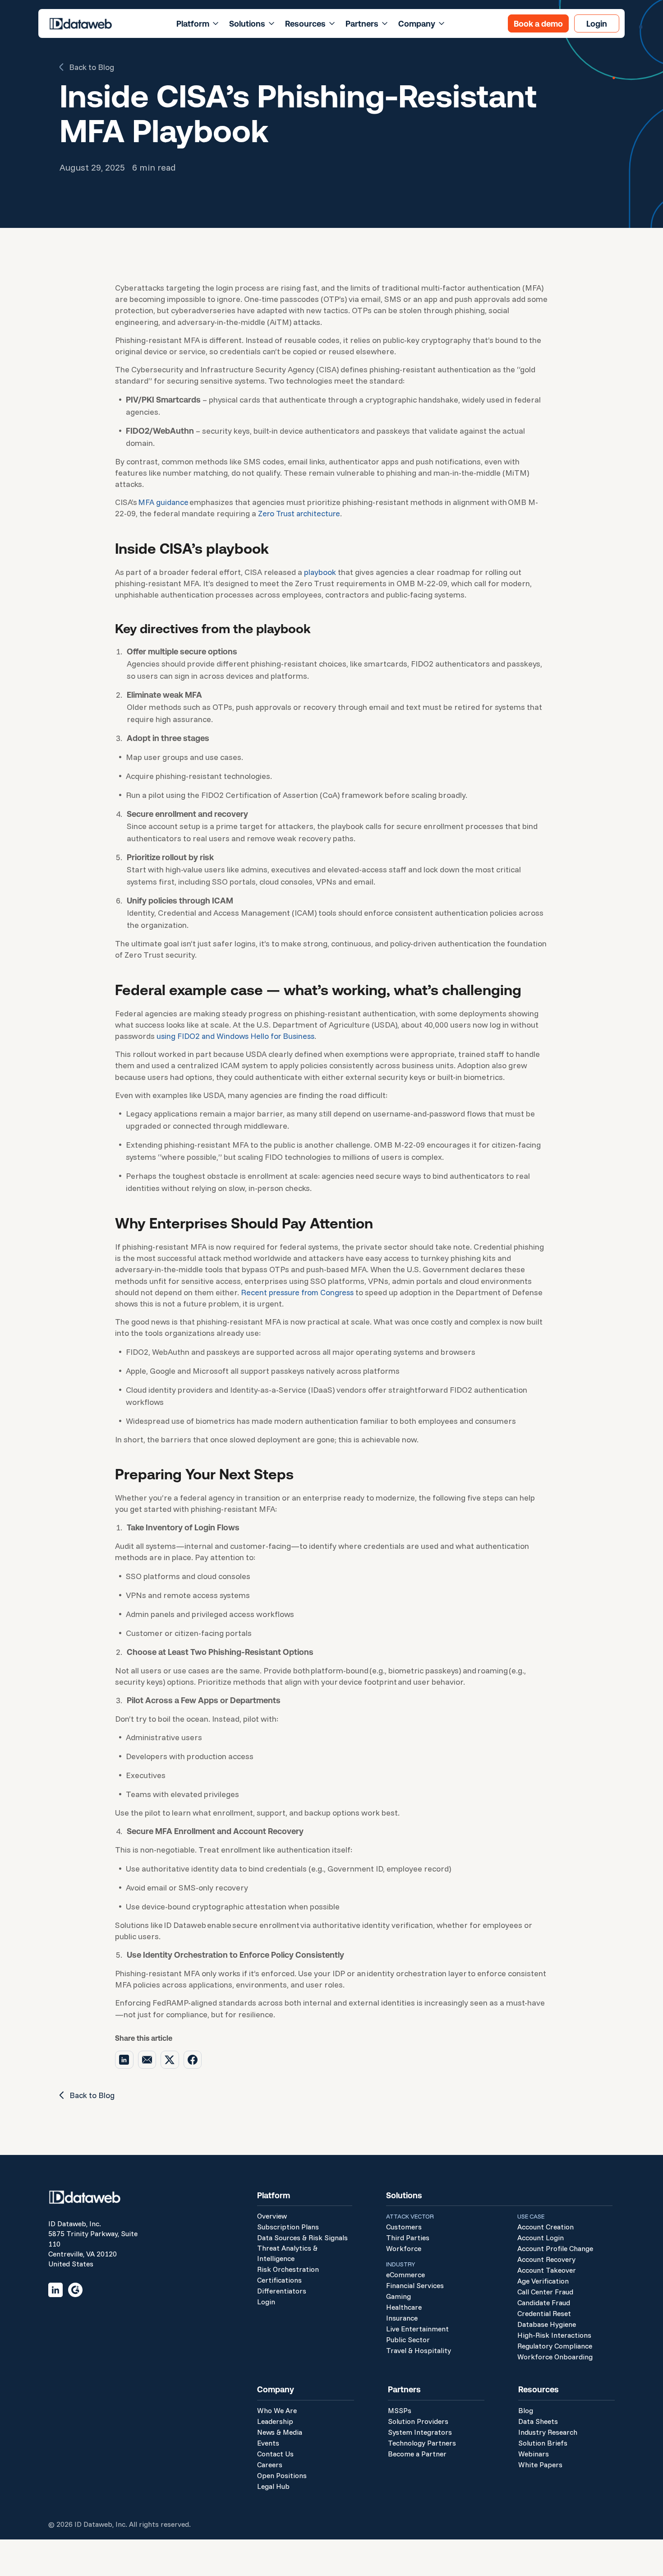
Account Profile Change (555, 2248)
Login (597, 23)
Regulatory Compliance (555, 2346)
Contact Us (275, 2454)
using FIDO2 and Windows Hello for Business (235, 1036)
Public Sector (408, 2340)
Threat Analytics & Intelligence (287, 2253)
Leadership (275, 2421)
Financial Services (415, 2285)
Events (268, 2443)
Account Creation (546, 2227)
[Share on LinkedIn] (124, 2060)
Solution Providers (418, 2421)
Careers (270, 2465)
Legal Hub (273, 2486)
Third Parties (408, 2238)
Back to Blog (92, 67)
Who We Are (277, 2410)
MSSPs (400, 2410)
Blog (526, 2410)
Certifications (279, 2280)
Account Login (541, 2238)
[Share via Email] (147, 2060)
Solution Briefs (543, 2443)
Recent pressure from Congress (297, 1292)
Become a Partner (417, 2454)
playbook (320, 572)
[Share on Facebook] (193, 2060)
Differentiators (282, 2291)
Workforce (404, 2248)
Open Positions (282, 2475)
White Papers (540, 2465)
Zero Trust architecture (299, 513)
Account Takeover (547, 2270)
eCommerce (405, 2275)
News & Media (280, 2432)
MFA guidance (163, 502)
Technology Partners (422, 2443)
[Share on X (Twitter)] (170, 2060)
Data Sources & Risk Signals (302, 2238)
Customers (404, 2227)
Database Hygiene (547, 2324)
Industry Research (548, 2432)
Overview (272, 2216)
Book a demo (538, 23)
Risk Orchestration (288, 2269)
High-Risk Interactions (554, 2335)
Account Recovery (546, 2259)
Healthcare (404, 2307)
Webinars (534, 2454)
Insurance (402, 2318)
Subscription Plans (288, 2227)
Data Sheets (538, 2421)
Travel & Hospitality (419, 2350)
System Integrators (420, 2432)
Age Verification (543, 2281)
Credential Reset (544, 2313)
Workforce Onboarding (555, 2357)
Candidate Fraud (544, 2303)
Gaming (398, 2296)
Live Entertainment (417, 2329)
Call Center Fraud (545, 2292)
